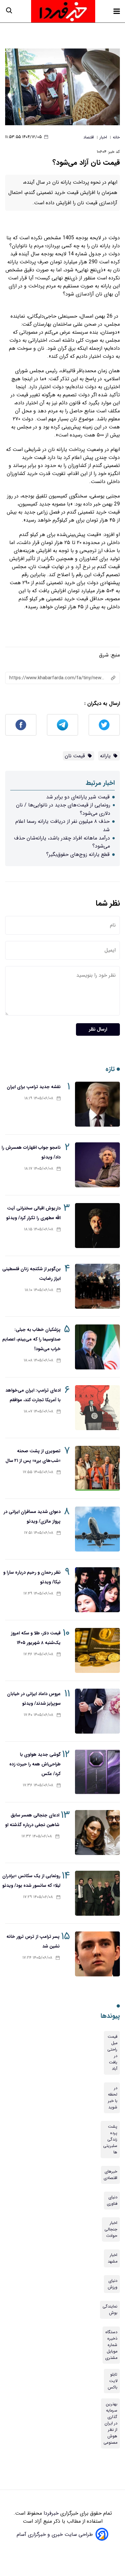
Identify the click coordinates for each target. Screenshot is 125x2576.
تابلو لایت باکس (113, 2381)
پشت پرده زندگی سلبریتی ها (110, 2140)
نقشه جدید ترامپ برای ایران (34, 1087)
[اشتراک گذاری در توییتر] (104, 725)
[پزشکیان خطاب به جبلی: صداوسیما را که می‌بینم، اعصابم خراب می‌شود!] (97, 1347)
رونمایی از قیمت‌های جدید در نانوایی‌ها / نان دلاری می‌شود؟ (63, 809)
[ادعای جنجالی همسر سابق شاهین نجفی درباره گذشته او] (97, 1833)
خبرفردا (50, 2513)
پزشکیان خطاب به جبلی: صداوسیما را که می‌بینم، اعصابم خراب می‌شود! (31, 1339)
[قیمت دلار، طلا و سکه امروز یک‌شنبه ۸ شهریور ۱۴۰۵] (97, 1650)
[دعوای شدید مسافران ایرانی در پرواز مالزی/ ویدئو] (97, 1529)
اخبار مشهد (113, 2258)
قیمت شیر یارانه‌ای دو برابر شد (78, 797)
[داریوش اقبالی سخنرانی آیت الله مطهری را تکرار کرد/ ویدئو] (97, 1226)
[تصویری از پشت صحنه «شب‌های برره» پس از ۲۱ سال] (97, 1468)
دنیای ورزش (113, 2284)
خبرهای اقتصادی (110, 2175)
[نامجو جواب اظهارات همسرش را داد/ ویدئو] (97, 1165)
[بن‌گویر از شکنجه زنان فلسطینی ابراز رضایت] (97, 1286)
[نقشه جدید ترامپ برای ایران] (97, 1104)
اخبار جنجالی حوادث (111, 2229)
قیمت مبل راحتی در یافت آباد (112, 2053)
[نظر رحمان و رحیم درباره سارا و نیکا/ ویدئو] (97, 1590)
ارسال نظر (98, 1029)
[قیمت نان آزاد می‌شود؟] (63, 87)
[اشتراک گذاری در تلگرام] (63, 725)
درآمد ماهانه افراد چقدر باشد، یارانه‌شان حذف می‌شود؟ (62, 842)
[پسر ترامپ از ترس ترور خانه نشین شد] (97, 1954)
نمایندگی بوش (110, 2310)
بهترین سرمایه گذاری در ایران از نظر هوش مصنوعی (110, 2423)
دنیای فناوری (112, 2201)
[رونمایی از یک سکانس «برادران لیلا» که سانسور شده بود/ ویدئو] (97, 1893)
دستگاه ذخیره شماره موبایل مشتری (111, 2345)
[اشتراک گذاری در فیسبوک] (21, 725)
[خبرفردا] (63, 11)
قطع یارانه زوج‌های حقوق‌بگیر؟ (78, 854)
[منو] (117, 11)
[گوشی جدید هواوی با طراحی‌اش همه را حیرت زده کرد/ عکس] (97, 1772)
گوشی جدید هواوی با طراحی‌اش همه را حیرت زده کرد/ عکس (35, 1764)
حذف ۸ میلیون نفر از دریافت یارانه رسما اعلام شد (63, 826)
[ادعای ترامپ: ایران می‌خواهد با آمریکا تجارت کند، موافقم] (97, 1408)
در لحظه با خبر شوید (113, 2098)
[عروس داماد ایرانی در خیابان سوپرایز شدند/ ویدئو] (97, 1711)
